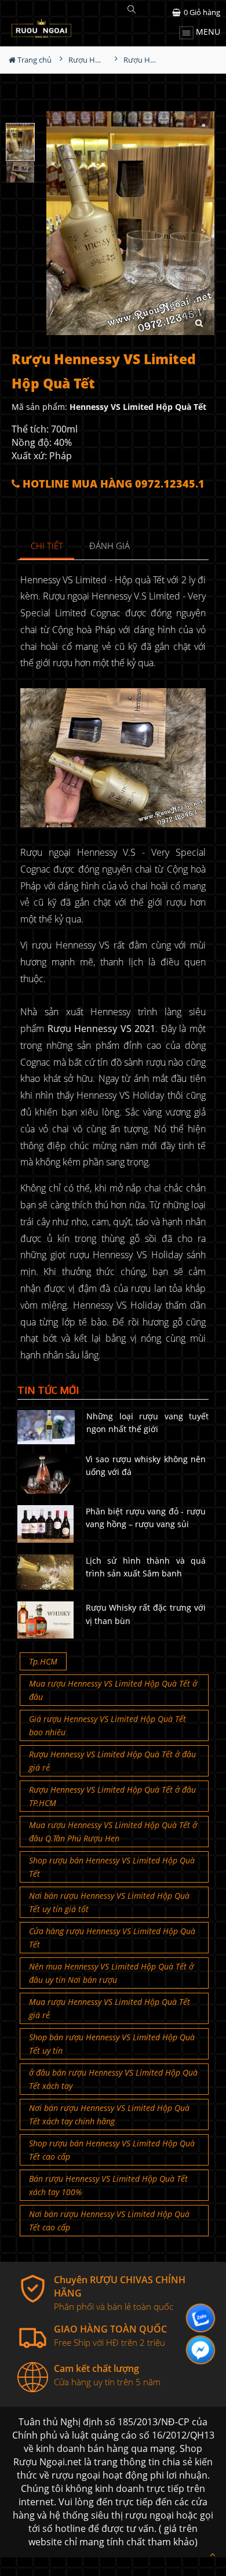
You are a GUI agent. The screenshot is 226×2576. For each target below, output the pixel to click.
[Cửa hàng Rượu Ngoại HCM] (41, 28)
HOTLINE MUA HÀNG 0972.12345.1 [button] (112, 484)
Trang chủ (34, 60)
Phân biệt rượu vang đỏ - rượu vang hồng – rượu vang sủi (146, 1518)
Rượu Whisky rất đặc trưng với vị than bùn (146, 1614)
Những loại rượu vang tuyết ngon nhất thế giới (147, 1423)
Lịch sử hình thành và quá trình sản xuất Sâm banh (146, 1567)
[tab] (47, 546)
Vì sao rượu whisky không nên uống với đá (146, 1465)
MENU (207, 32)
